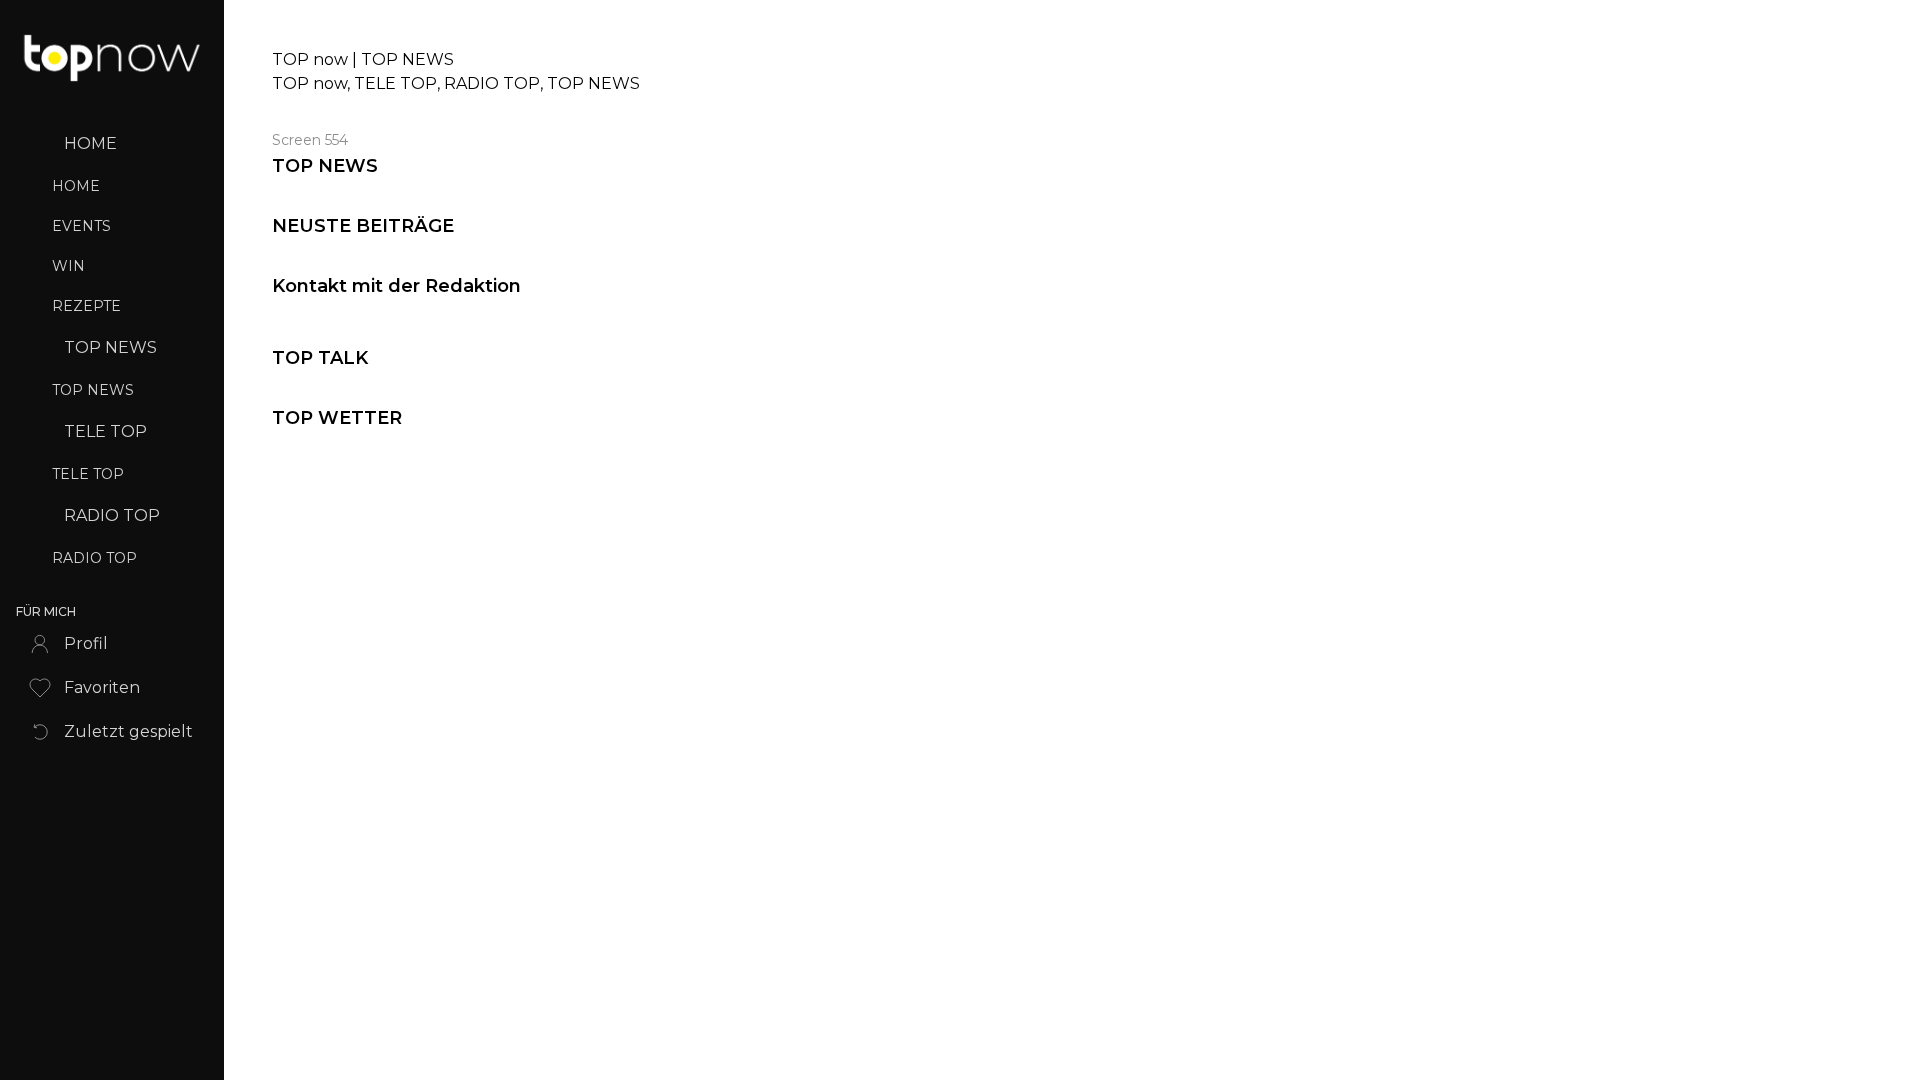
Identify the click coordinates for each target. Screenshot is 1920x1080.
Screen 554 (310, 140)
